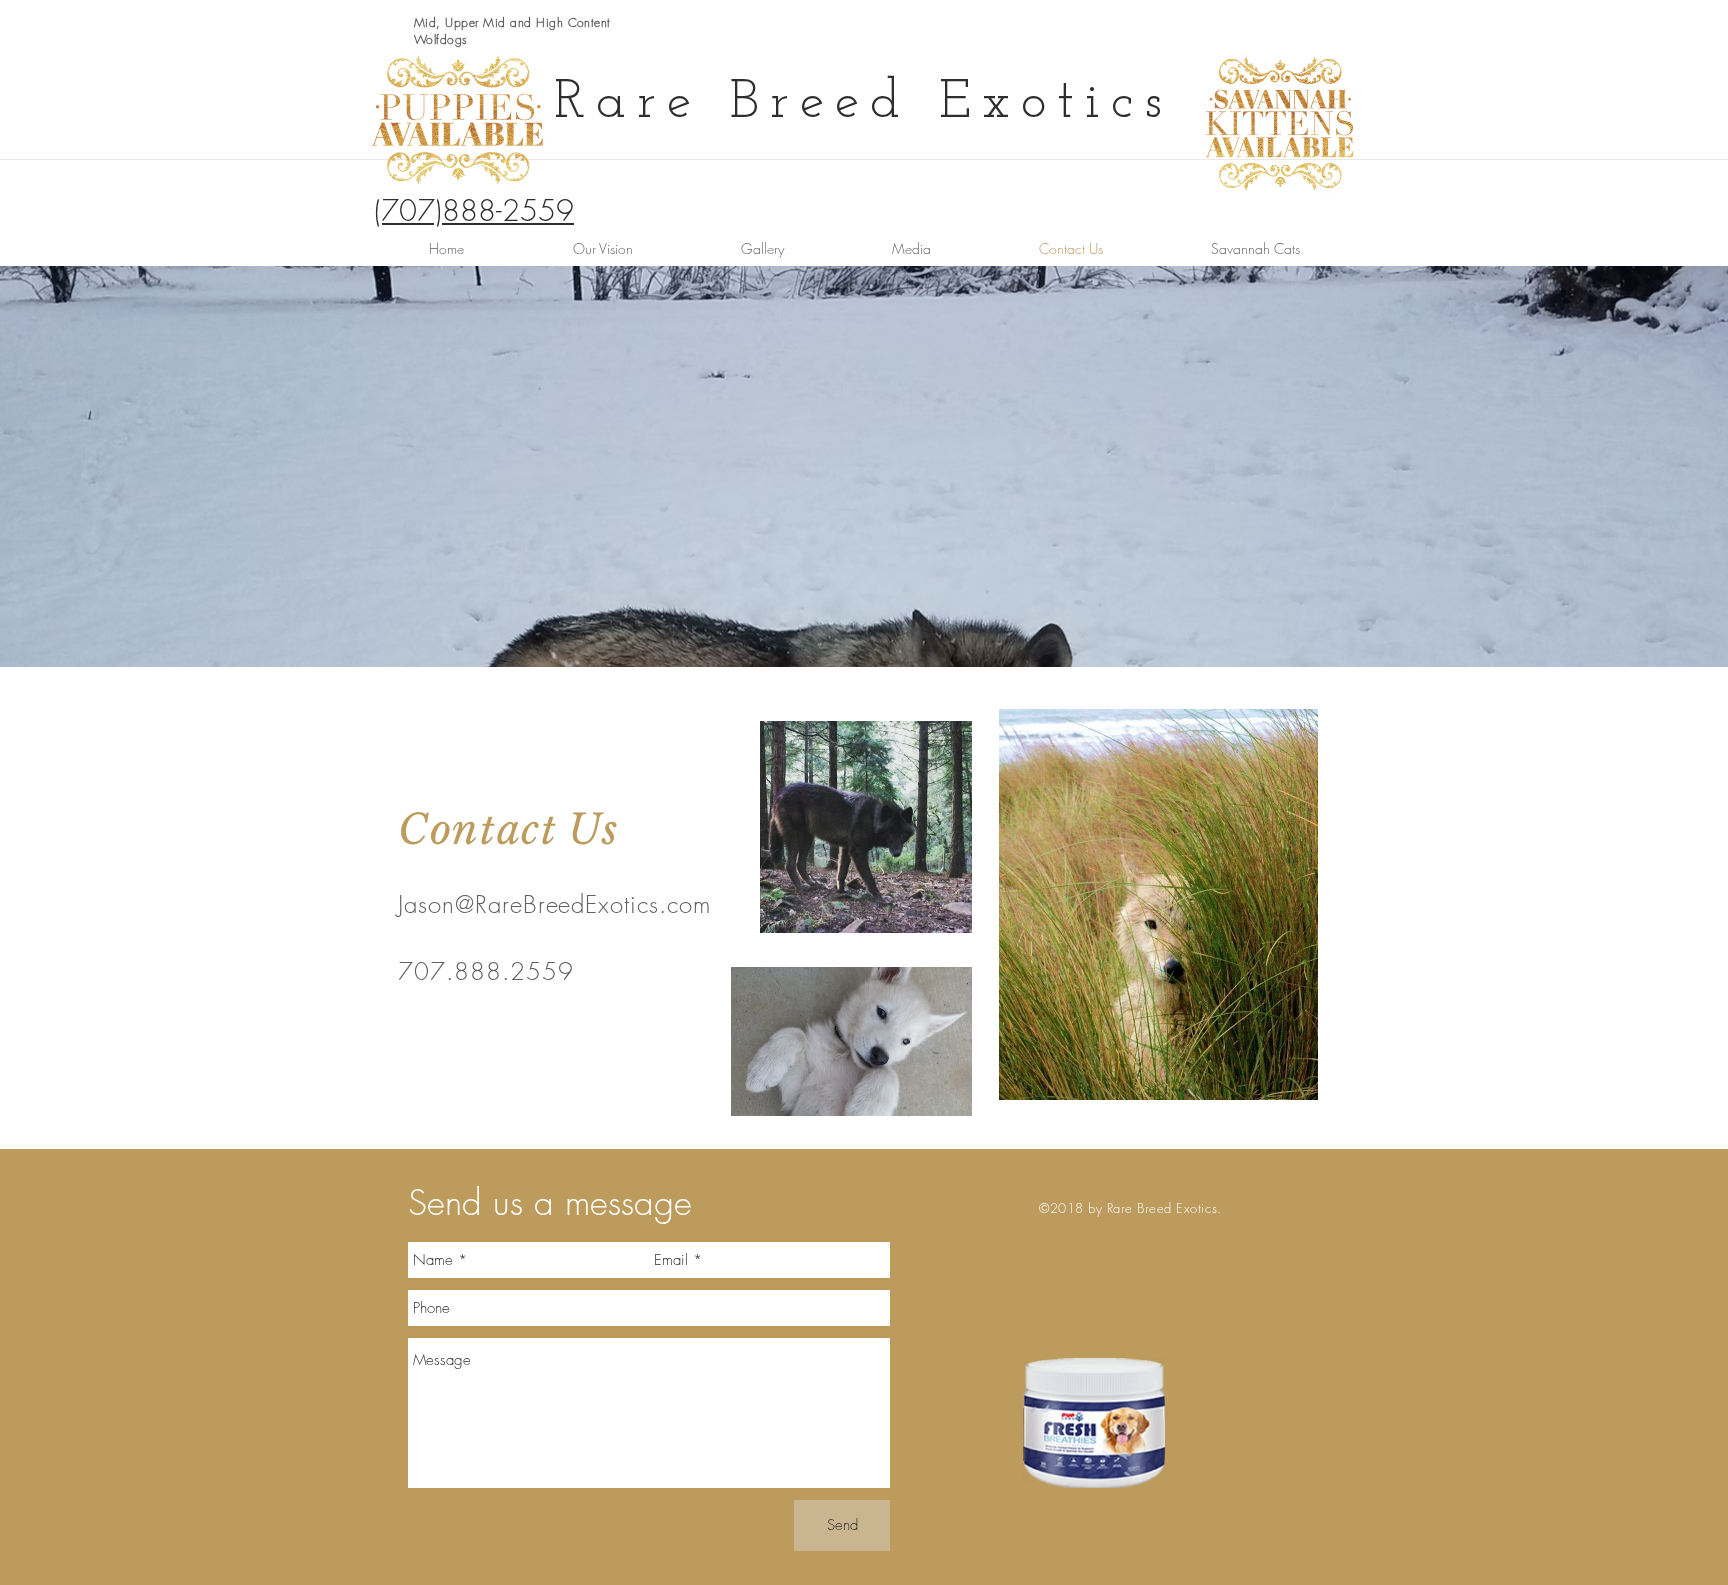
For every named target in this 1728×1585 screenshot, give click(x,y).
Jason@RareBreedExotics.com (554, 904)
